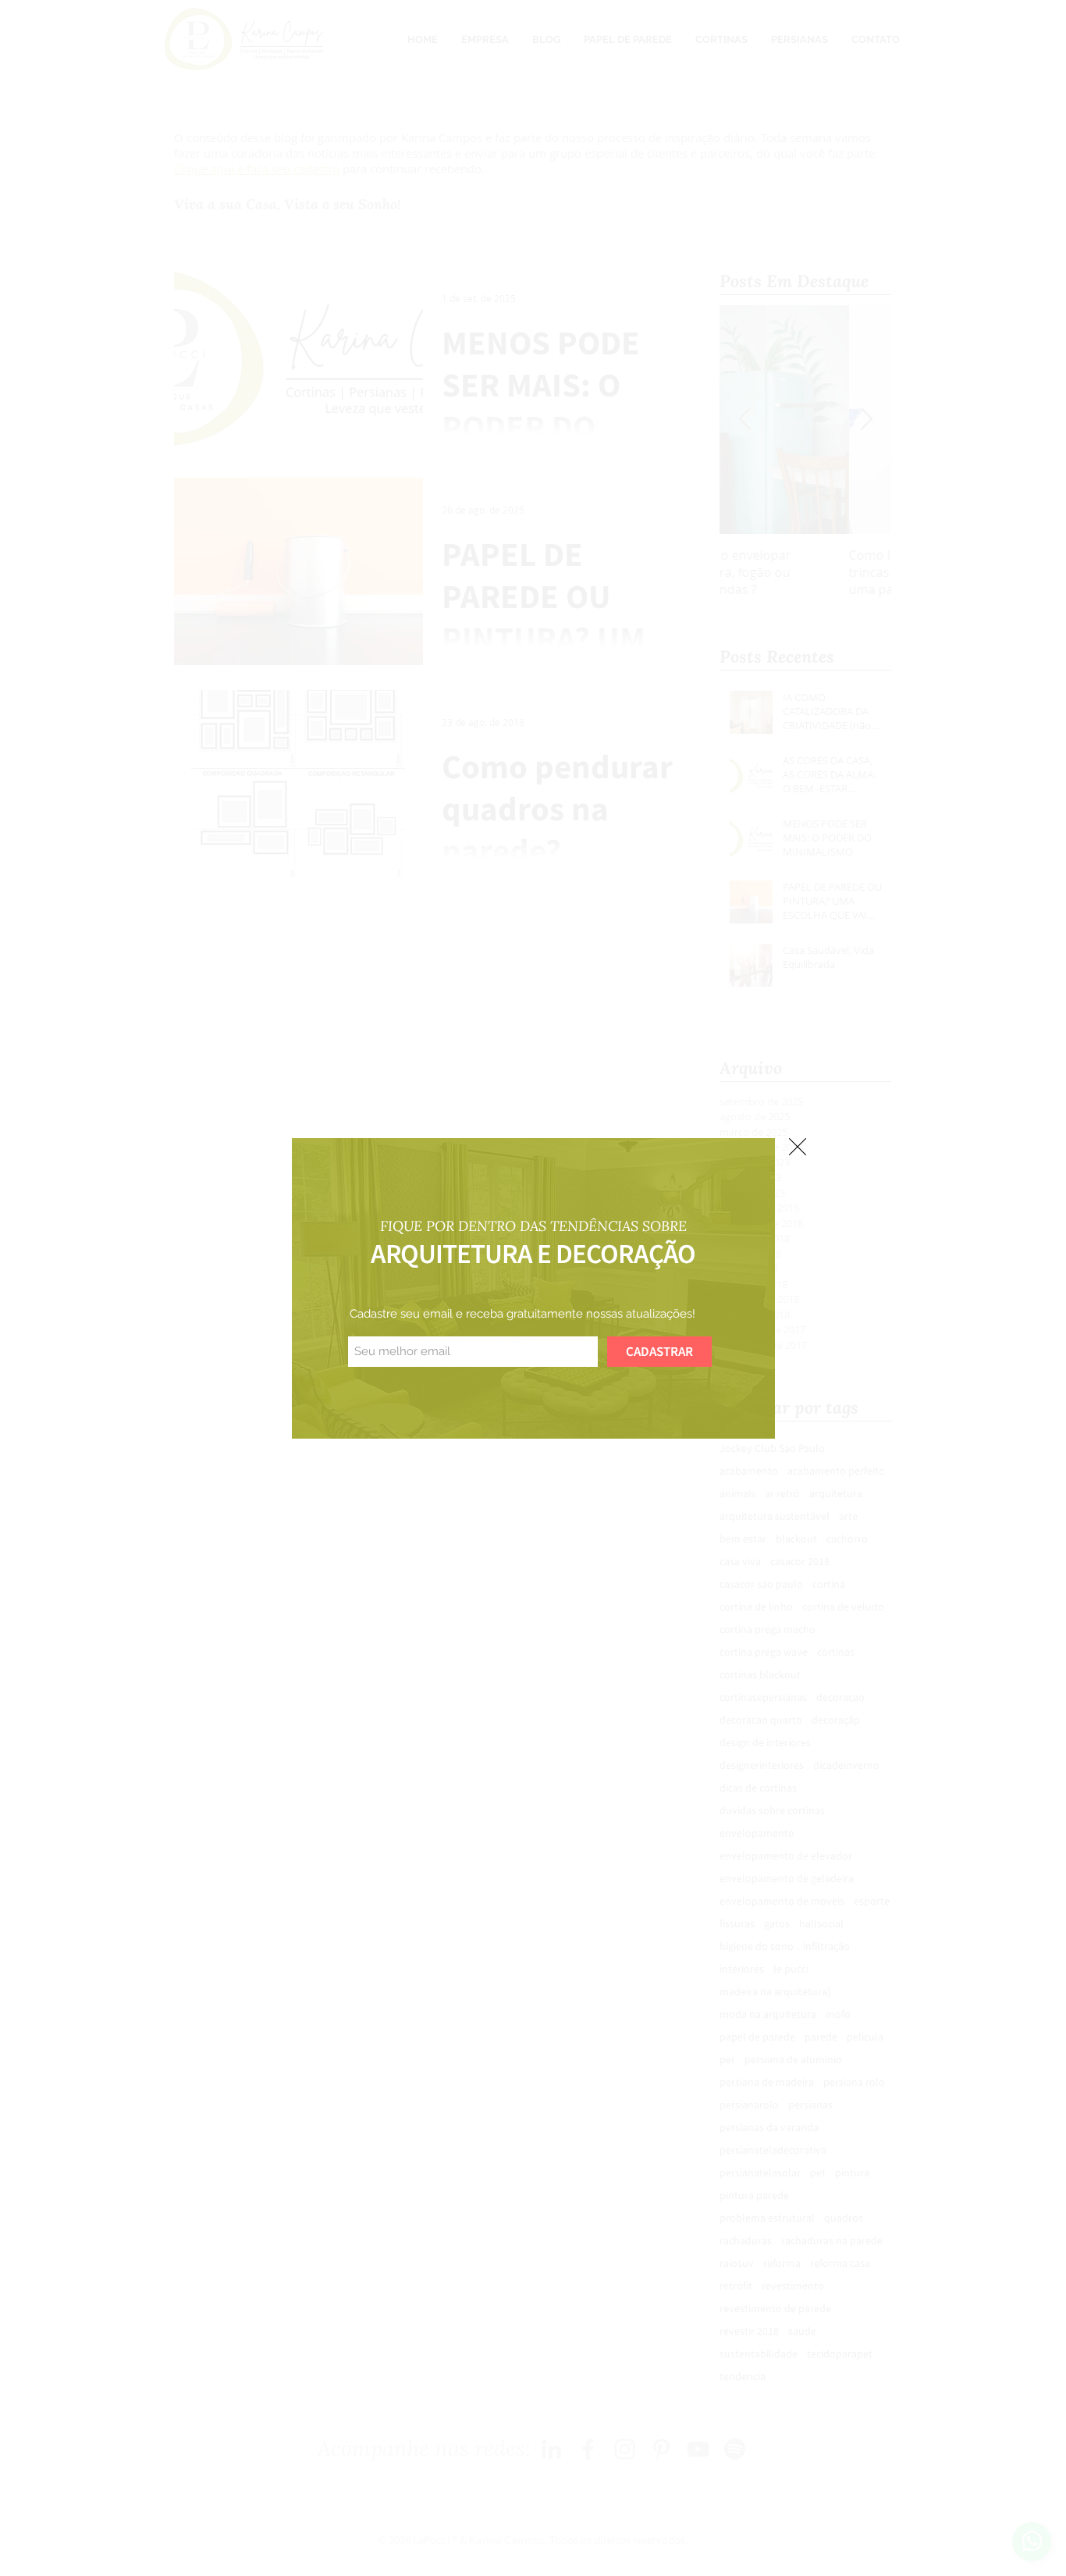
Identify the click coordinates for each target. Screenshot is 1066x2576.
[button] (798, 1147)
